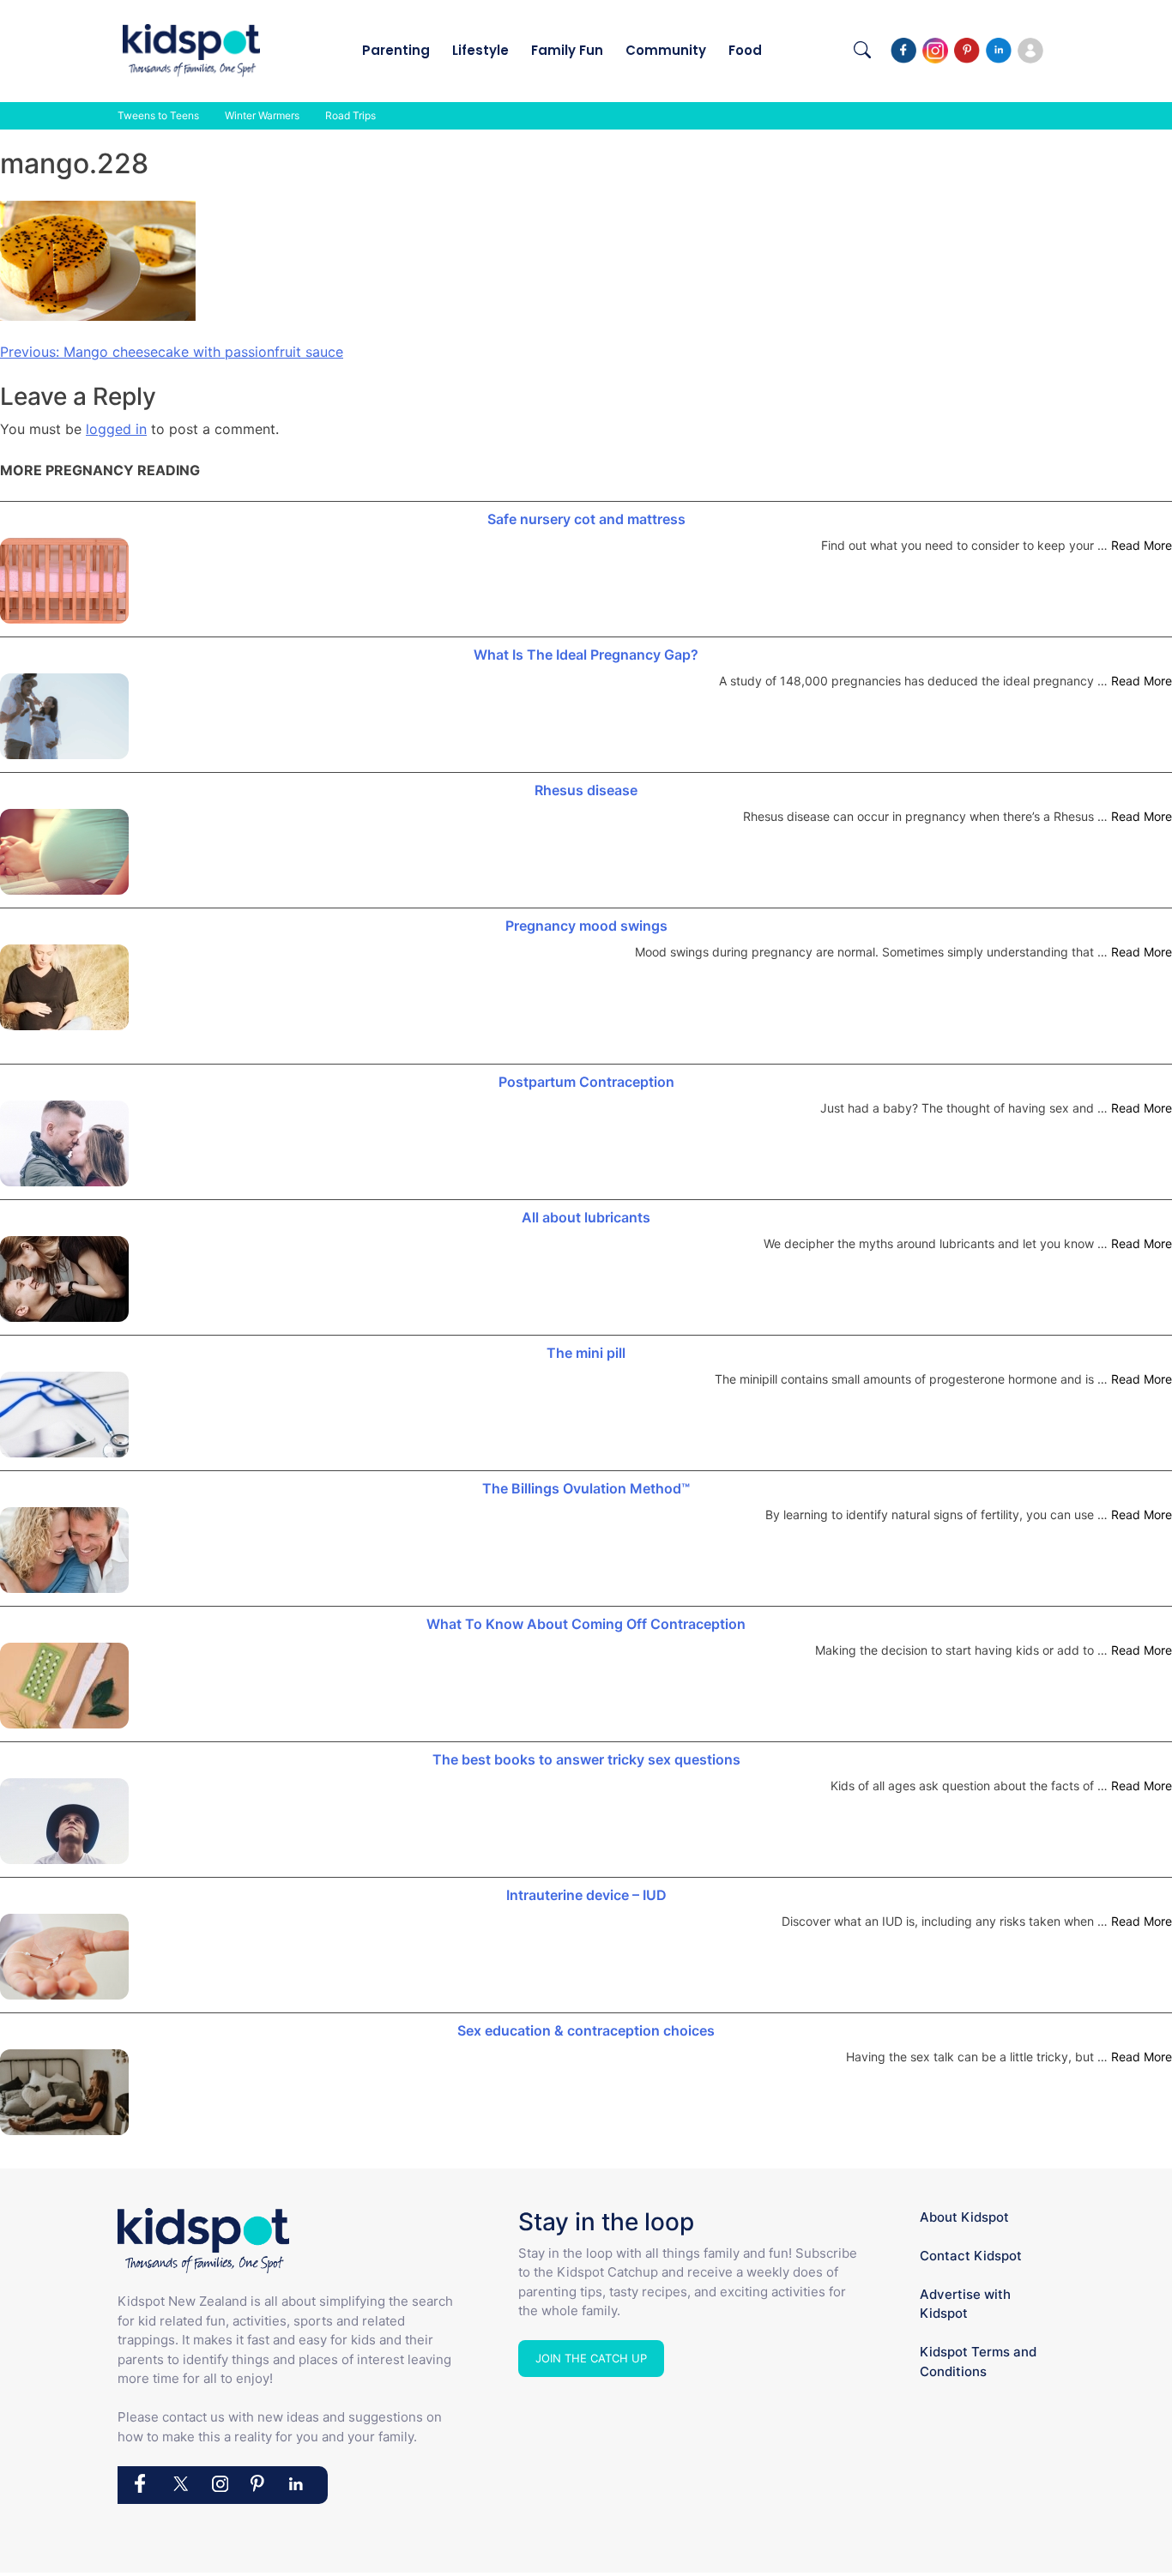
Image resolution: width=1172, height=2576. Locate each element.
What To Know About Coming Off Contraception (586, 1624)
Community (666, 50)
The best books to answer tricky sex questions (586, 1759)
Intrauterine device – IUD (586, 1895)
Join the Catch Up (591, 2358)
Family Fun (567, 50)
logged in (116, 429)
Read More (1142, 545)
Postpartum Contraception (586, 1082)
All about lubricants (586, 1217)
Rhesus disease (586, 790)
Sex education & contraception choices (586, 2030)
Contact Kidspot (971, 2256)
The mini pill (586, 1353)
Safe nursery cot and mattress (586, 519)
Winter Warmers (262, 115)
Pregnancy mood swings (586, 926)
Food (745, 50)
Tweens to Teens (158, 115)
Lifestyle (480, 50)
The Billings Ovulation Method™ (586, 1488)
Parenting (396, 50)
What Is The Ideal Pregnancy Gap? (586, 655)
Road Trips (350, 115)
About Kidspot (964, 2217)
